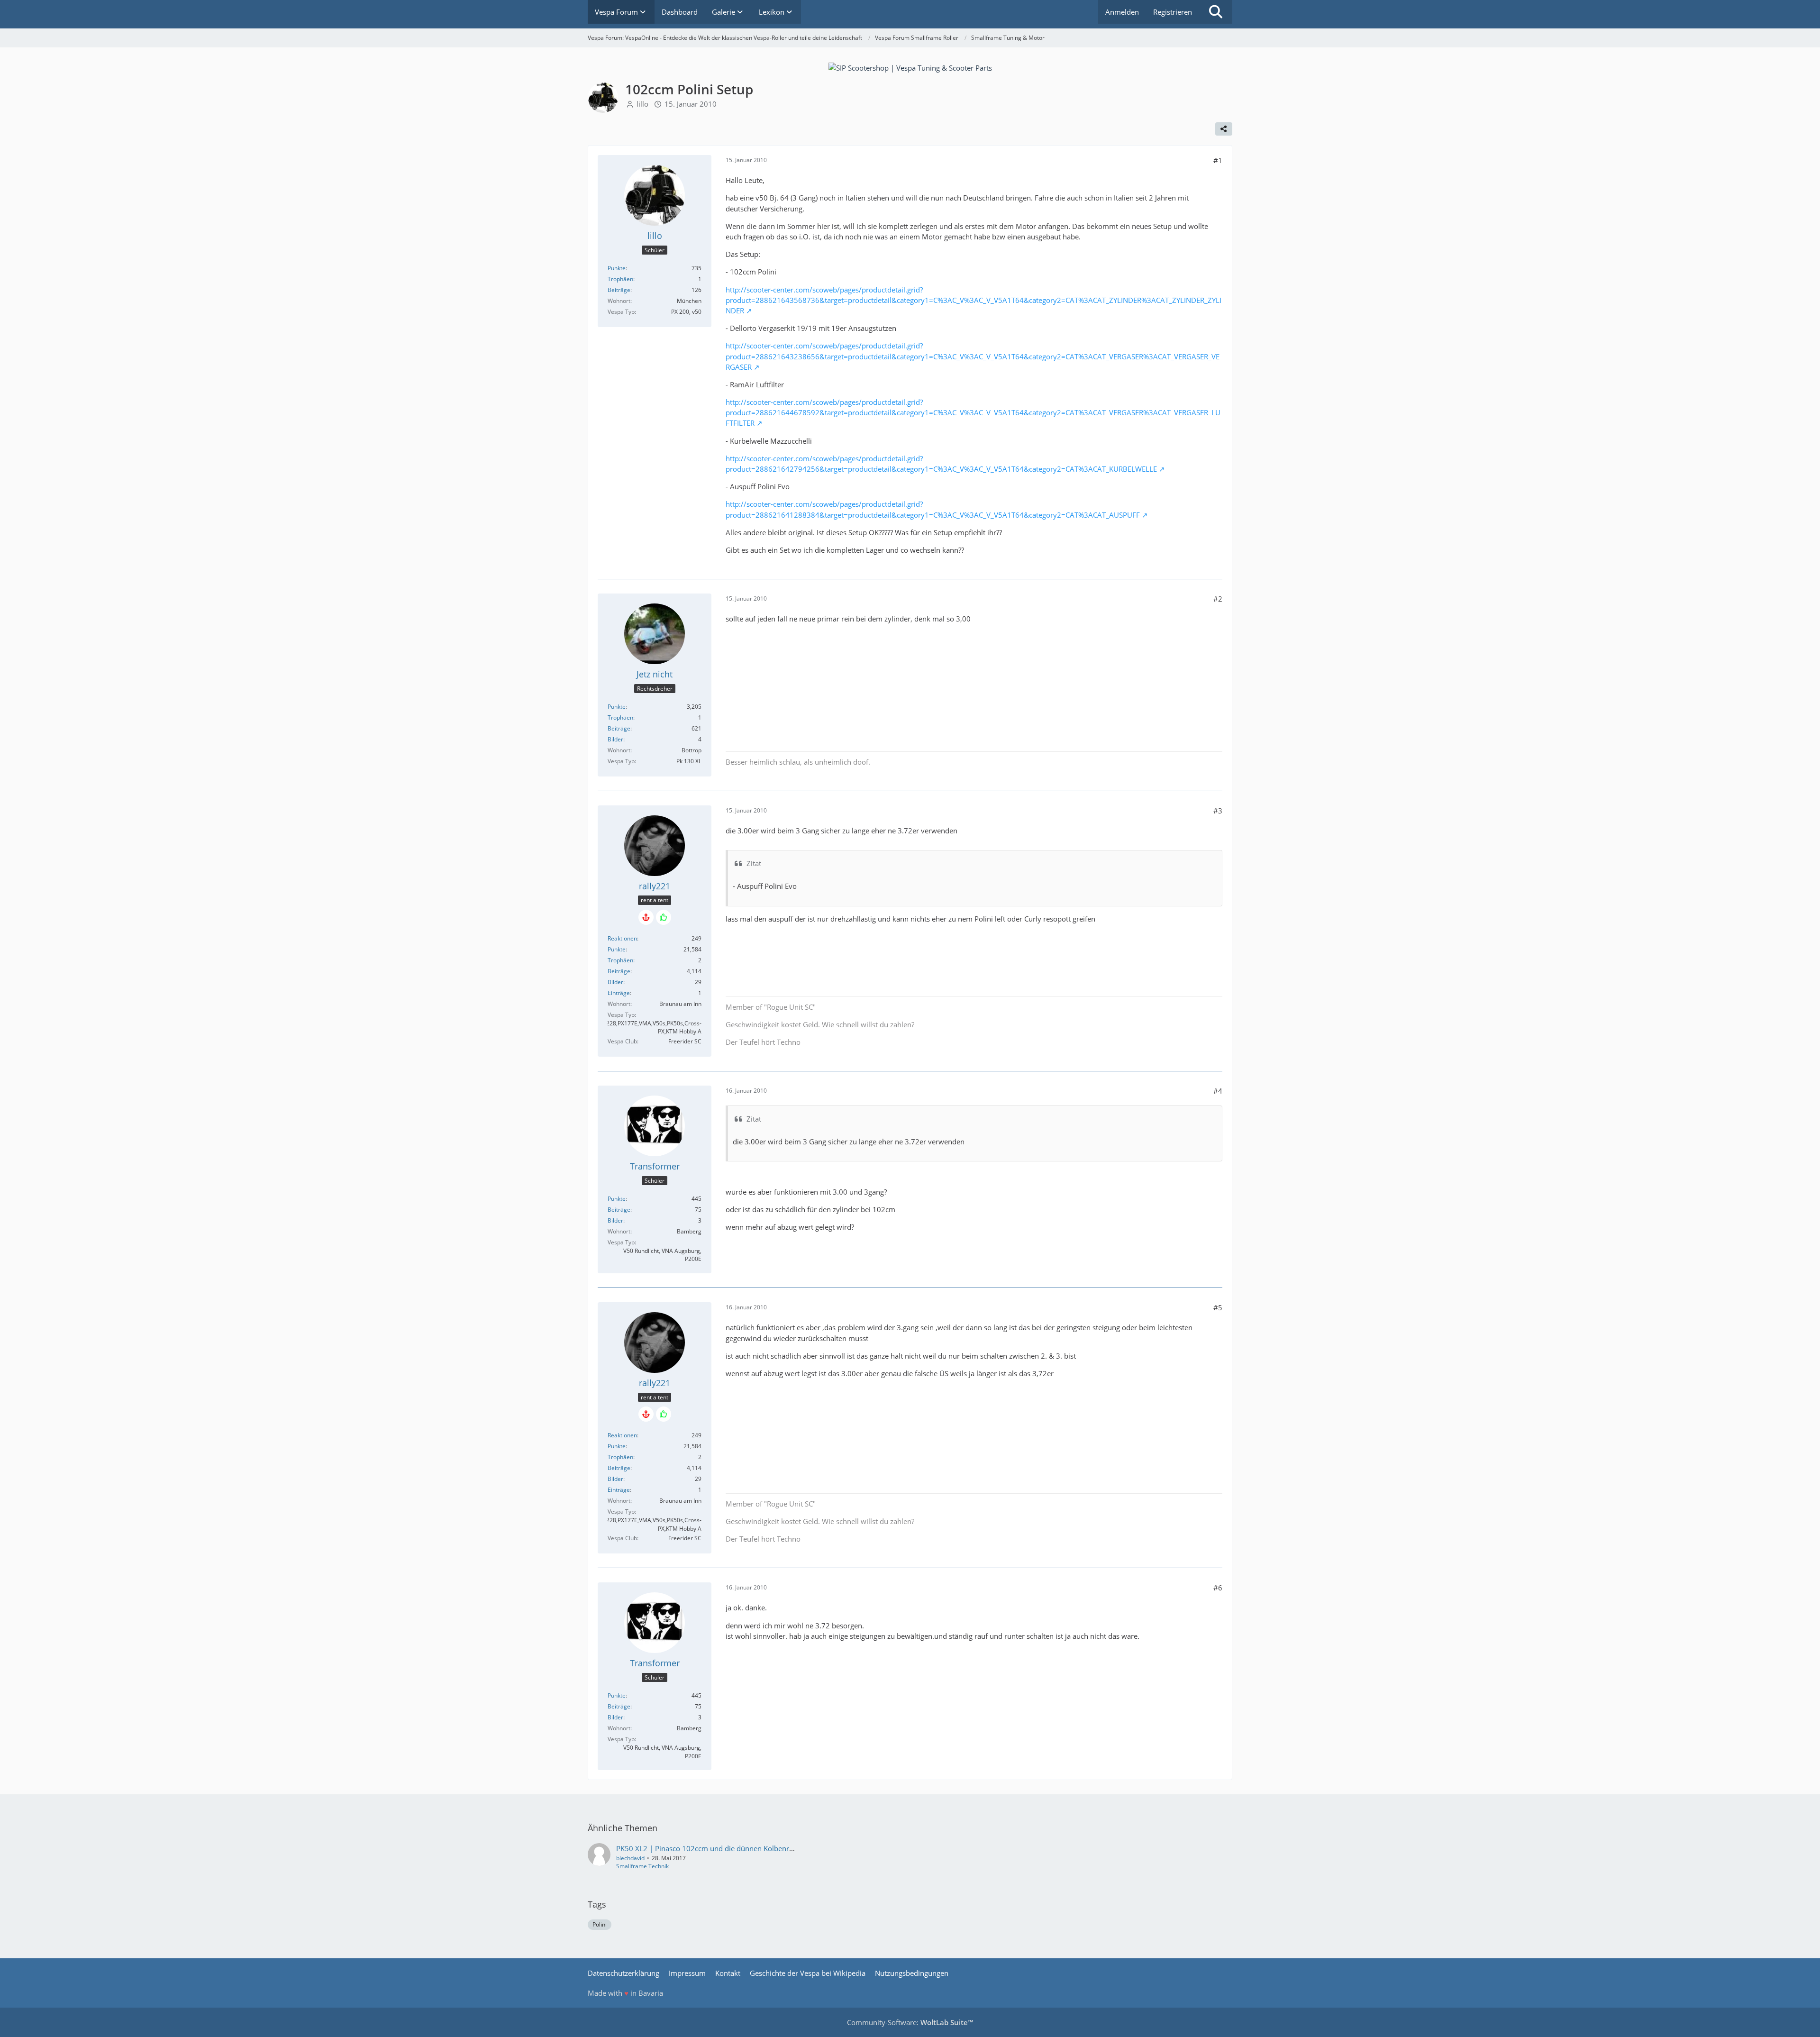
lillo (642, 104)
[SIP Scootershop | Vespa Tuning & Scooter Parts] (910, 67)
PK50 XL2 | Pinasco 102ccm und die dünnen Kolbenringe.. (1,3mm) (726, 1848)
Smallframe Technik (642, 1866)
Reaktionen (622, 938)
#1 (1218, 160)
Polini (600, 1924)
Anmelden (1122, 12)
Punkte (617, 268)
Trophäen (620, 279)
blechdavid (630, 1858)
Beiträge (619, 290)
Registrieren (1173, 12)
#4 (1218, 1091)
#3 (1218, 811)
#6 (1218, 1588)
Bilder (615, 739)
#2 (1218, 599)
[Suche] (1216, 12)
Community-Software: (910, 2022)
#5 (1218, 1307)
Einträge (619, 993)
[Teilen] (1224, 129)
